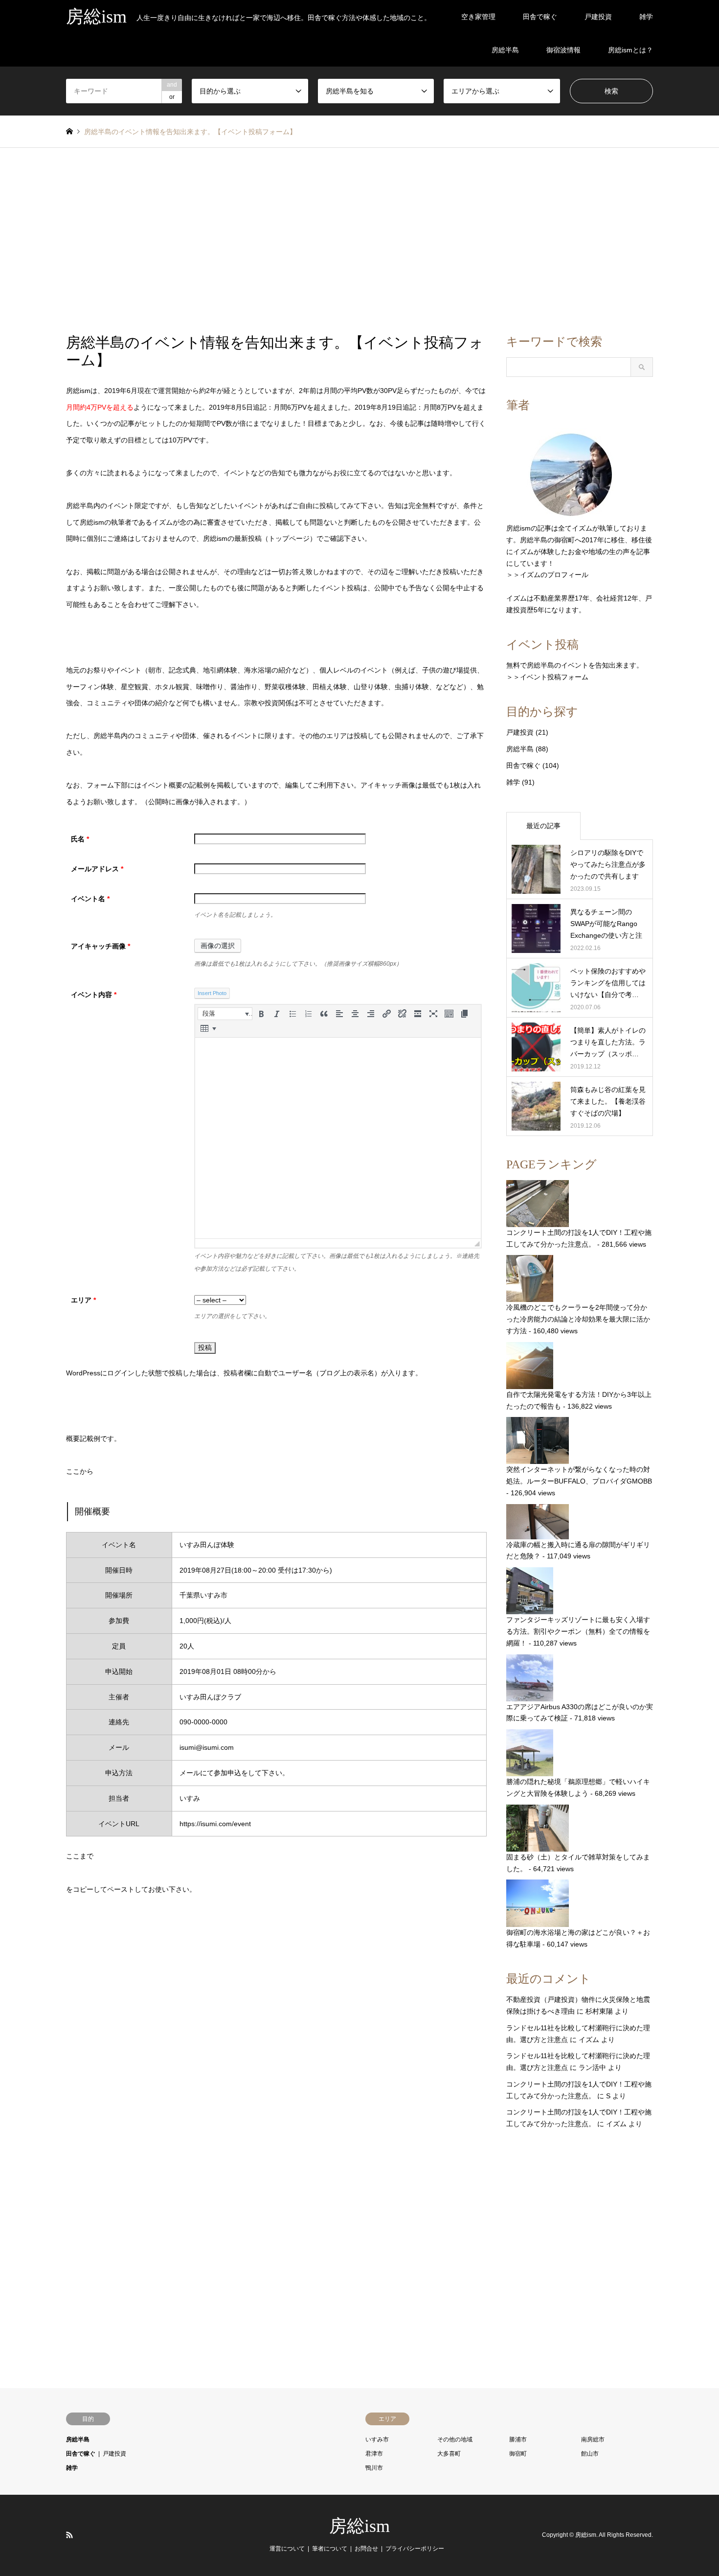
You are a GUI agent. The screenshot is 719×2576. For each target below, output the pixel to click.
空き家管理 (478, 17)
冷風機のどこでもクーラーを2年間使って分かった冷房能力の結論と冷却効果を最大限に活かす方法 (578, 1319)
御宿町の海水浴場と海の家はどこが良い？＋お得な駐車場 (578, 1938)
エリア (83, 1300)
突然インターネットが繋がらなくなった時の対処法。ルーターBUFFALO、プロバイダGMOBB (579, 1475)
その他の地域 (455, 2439)
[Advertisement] (359, 241)
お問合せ (366, 2549)
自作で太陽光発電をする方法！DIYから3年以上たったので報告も (579, 1400)
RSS (69, 2535)
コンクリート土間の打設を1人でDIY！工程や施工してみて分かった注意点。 (579, 1238)
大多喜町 (449, 2454)
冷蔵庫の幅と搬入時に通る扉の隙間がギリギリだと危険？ (578, 1551)
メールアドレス (97, 869)
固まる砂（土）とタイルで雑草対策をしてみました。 (578, 1863)
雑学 (646, 17)
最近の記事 (543, 826)
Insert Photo (212, 993)
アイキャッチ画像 (101, 946)
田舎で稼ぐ (540, 17)
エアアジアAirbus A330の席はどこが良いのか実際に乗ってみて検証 (580, 1713)
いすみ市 (377, 2439)
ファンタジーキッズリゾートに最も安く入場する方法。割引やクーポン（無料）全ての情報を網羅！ (578, 1631)
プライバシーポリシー (415, 2549)
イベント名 (90, 899)
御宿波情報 (563, 50)
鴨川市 (374, 2468)
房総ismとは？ (630, 50)
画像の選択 (218, 946)
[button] (225, 1014)
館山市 (590, 2454)
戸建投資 (598, 17)
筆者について (330, 2549)
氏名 (80, 839)
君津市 (374, 2454)
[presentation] (225, 1014)
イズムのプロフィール (554, 575)
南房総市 (593, 2439)
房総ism (359, 2526)
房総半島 (505, 50)
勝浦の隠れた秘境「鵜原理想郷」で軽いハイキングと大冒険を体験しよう (578, 1787)
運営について (287, 2549)
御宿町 (518, 2454)
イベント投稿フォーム (554, 677)
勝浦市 (518, 2439)
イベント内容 (94, 995)
